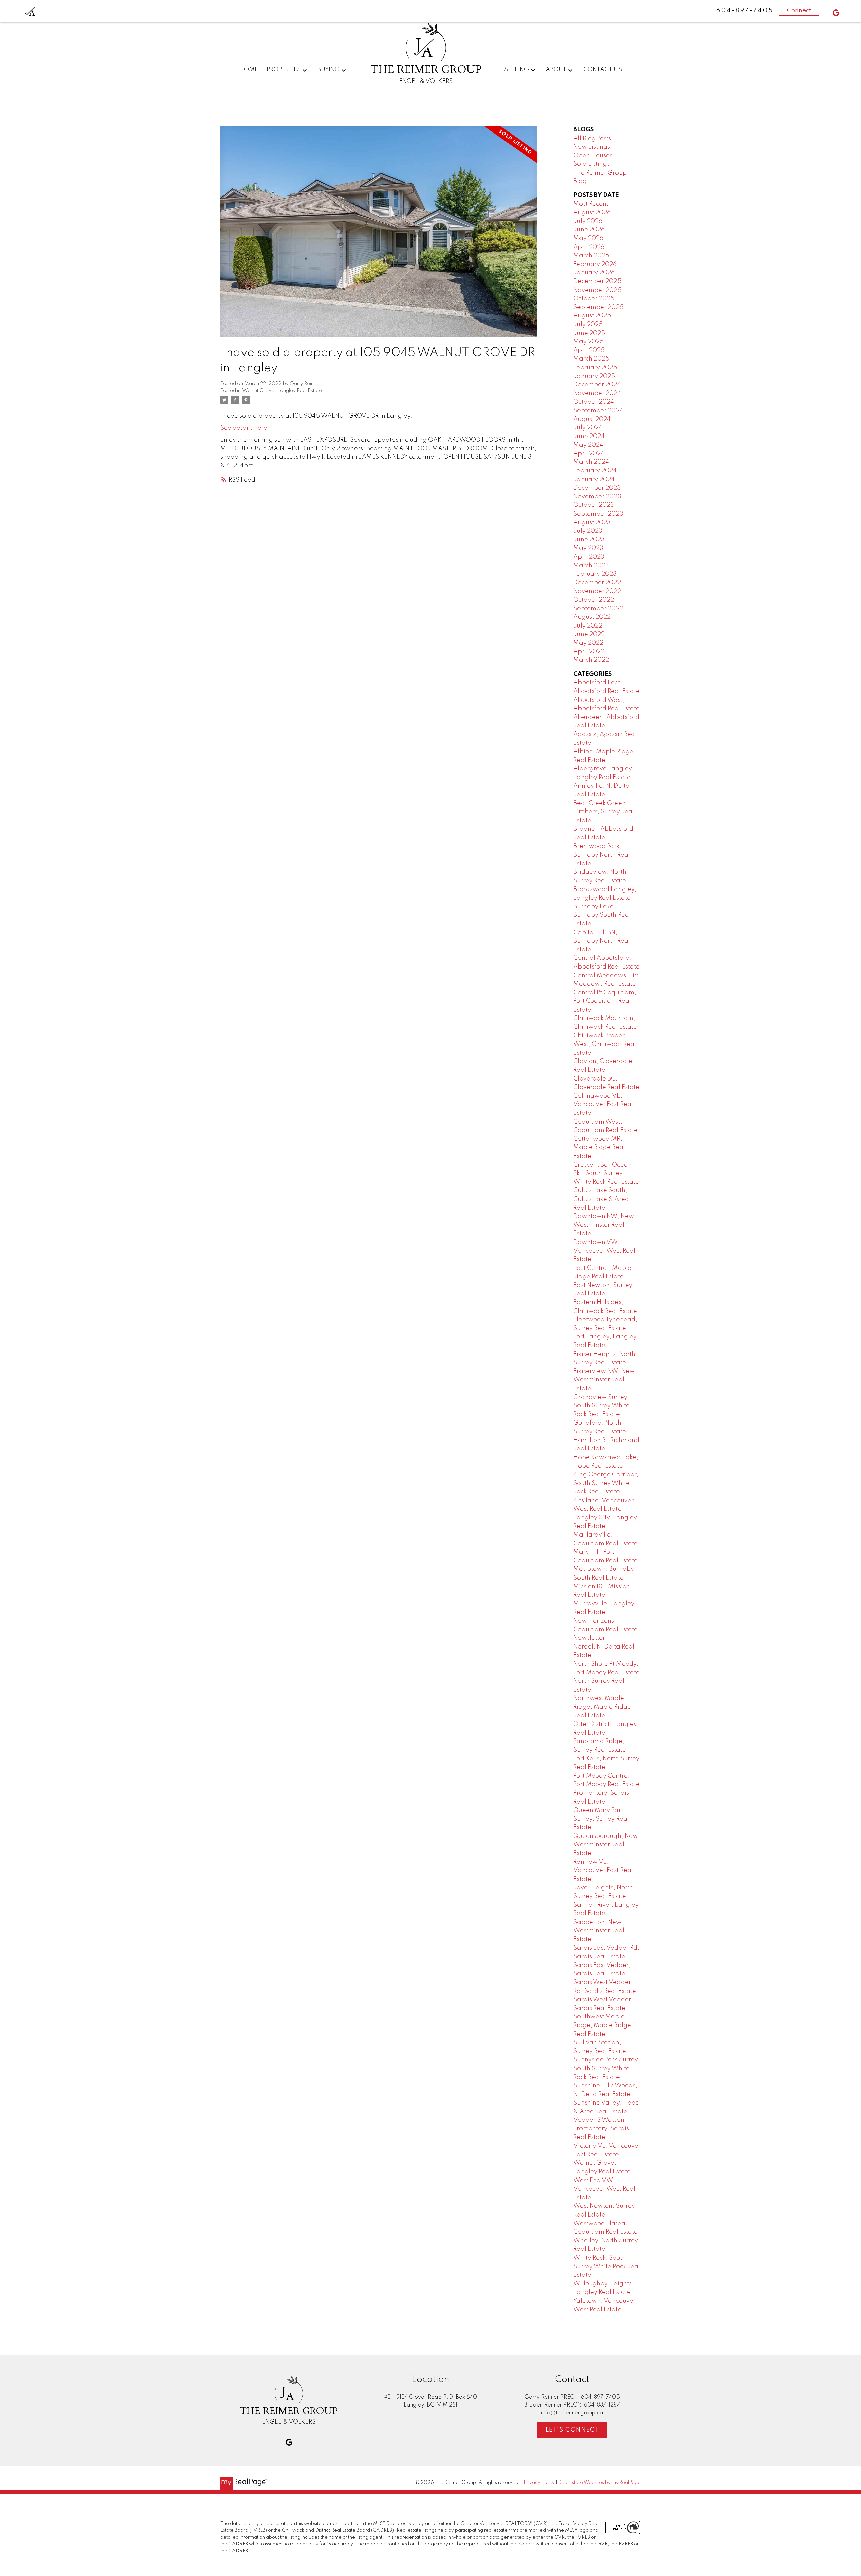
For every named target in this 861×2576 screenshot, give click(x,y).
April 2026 (589, 247)
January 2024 (594, 480)
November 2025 (597, 290)
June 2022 (589, 634)
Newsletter (589, 1638)
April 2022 (589, 652)
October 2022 (594, 600)
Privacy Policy (539, 2483)
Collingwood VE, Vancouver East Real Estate (603, 1105)
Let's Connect (572, 2430)
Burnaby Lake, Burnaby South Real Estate (602, 915)
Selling (517, 70)
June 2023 (589, 540)
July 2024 (588, 428)
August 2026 (592, 213)
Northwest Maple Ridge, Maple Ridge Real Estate (602, 1707)
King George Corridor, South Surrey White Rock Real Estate (606, 1483)
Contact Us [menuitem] (603, 70)
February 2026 (595, 264)
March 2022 (591, 660)
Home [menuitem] (249, 70)
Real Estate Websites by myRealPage (600, 2483)
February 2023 (595, 574)
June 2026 (589, 230)
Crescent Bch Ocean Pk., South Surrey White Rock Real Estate (606, 1173)
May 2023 (588, 548)
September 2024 (598, 411)
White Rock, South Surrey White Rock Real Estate (607, 2266)
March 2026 (591, 256)
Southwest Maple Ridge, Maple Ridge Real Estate (602, 2025)
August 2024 (592, 419)
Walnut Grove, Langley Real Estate (282, 391)
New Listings (592, 147)
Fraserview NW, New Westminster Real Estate (604, 1380)
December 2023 (597, 488)
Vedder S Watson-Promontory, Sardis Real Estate (601, 2129)
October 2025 (594, 299)
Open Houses (593, 156)
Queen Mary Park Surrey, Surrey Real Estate (601, 1819)
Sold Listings (592, 164)
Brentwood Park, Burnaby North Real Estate (602, 855)
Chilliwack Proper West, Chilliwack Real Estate (605, 1044)
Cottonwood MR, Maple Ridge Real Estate (599, 1148)
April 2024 (589, 454)
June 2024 (589, 437)
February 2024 (595, 471)
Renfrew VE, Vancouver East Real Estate (603, 1871)
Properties (284, 70)
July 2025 (588, 325)
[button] (836, 13)
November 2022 (597, 591)
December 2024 (597, 385)
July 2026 (588, 221)
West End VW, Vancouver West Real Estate (604, 2189)
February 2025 (595, 368)
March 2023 (591, 566)
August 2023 (592, 523)
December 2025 (597, 281)
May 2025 (589, 342)
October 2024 (594, 402)
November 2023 (597, 497)
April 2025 (589, 350)
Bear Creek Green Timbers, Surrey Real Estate (604, 812)
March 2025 (591, 359)
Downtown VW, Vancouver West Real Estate (604, 1251)
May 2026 (588, 238)
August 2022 (592, 617)
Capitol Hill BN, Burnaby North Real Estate (602, 941)
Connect (799, 11)
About (556, 70)
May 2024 (588, 445)
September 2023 (598, 514)
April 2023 (589, 557)
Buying (328, 70)
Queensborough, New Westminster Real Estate (606, 1845)
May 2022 (588, 643)
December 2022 (597, 583)
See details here (244, 428)
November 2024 (597, 393)
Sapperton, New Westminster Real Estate (599, 1931)
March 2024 (591, 462)
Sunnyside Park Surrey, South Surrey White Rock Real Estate (607, 2068)
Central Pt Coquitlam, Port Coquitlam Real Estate (605, 1001)
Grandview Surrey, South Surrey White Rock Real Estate (602, 1406)
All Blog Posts (592, 139)
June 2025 (589, 333)
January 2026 (594, 273)
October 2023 (594, 505)
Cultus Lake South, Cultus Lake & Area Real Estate (601, 1199)
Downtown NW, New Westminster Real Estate (604, 1225)
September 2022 (598, 609)
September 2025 (598, 307)
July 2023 (588, 531)
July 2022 (588, 626)
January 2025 (594, 376)
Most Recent (591, 204)
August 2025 (592, 316)
